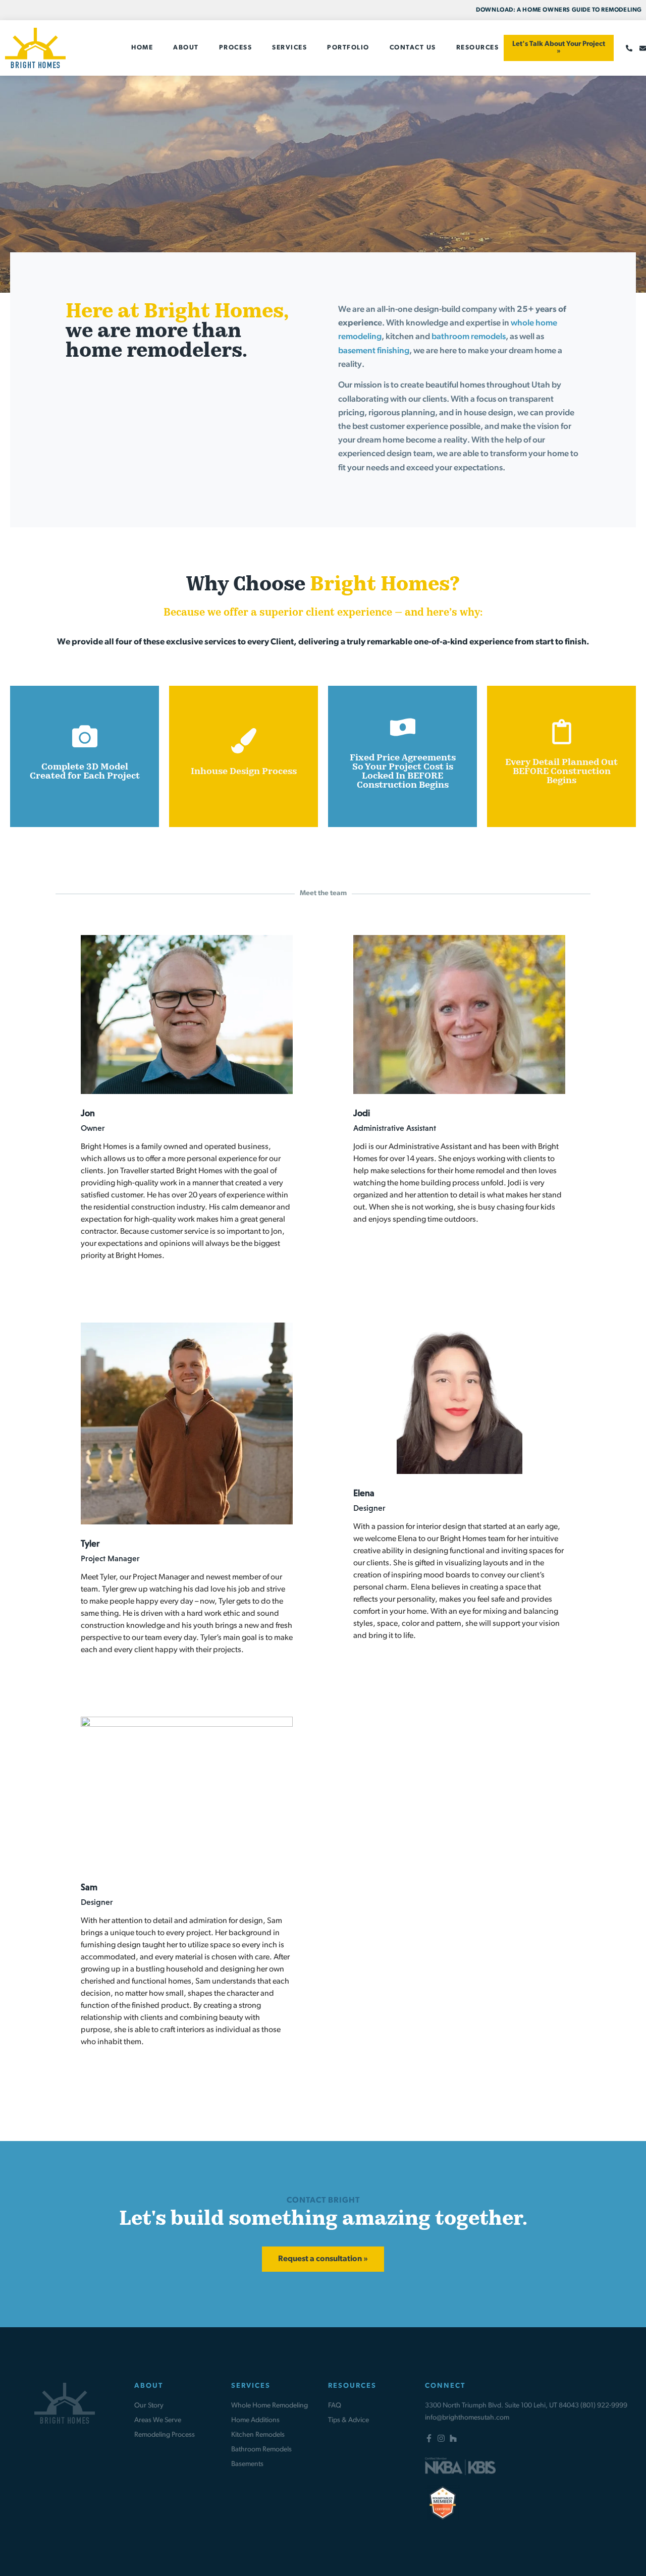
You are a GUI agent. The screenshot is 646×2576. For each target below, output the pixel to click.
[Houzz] (453, 2438)
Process (236, 48)
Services (289, 48)
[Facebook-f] (429, 2438)
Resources (478, 48)
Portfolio (348, 48)
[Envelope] (643, 48)
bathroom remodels (469, 337)
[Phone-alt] (629, 48)
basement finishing (374, 351)
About (186, 48)
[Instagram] (441, 2438)
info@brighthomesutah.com (467, 2418)
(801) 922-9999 (604, 2406)
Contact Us (413, 48)
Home (142, 48)
